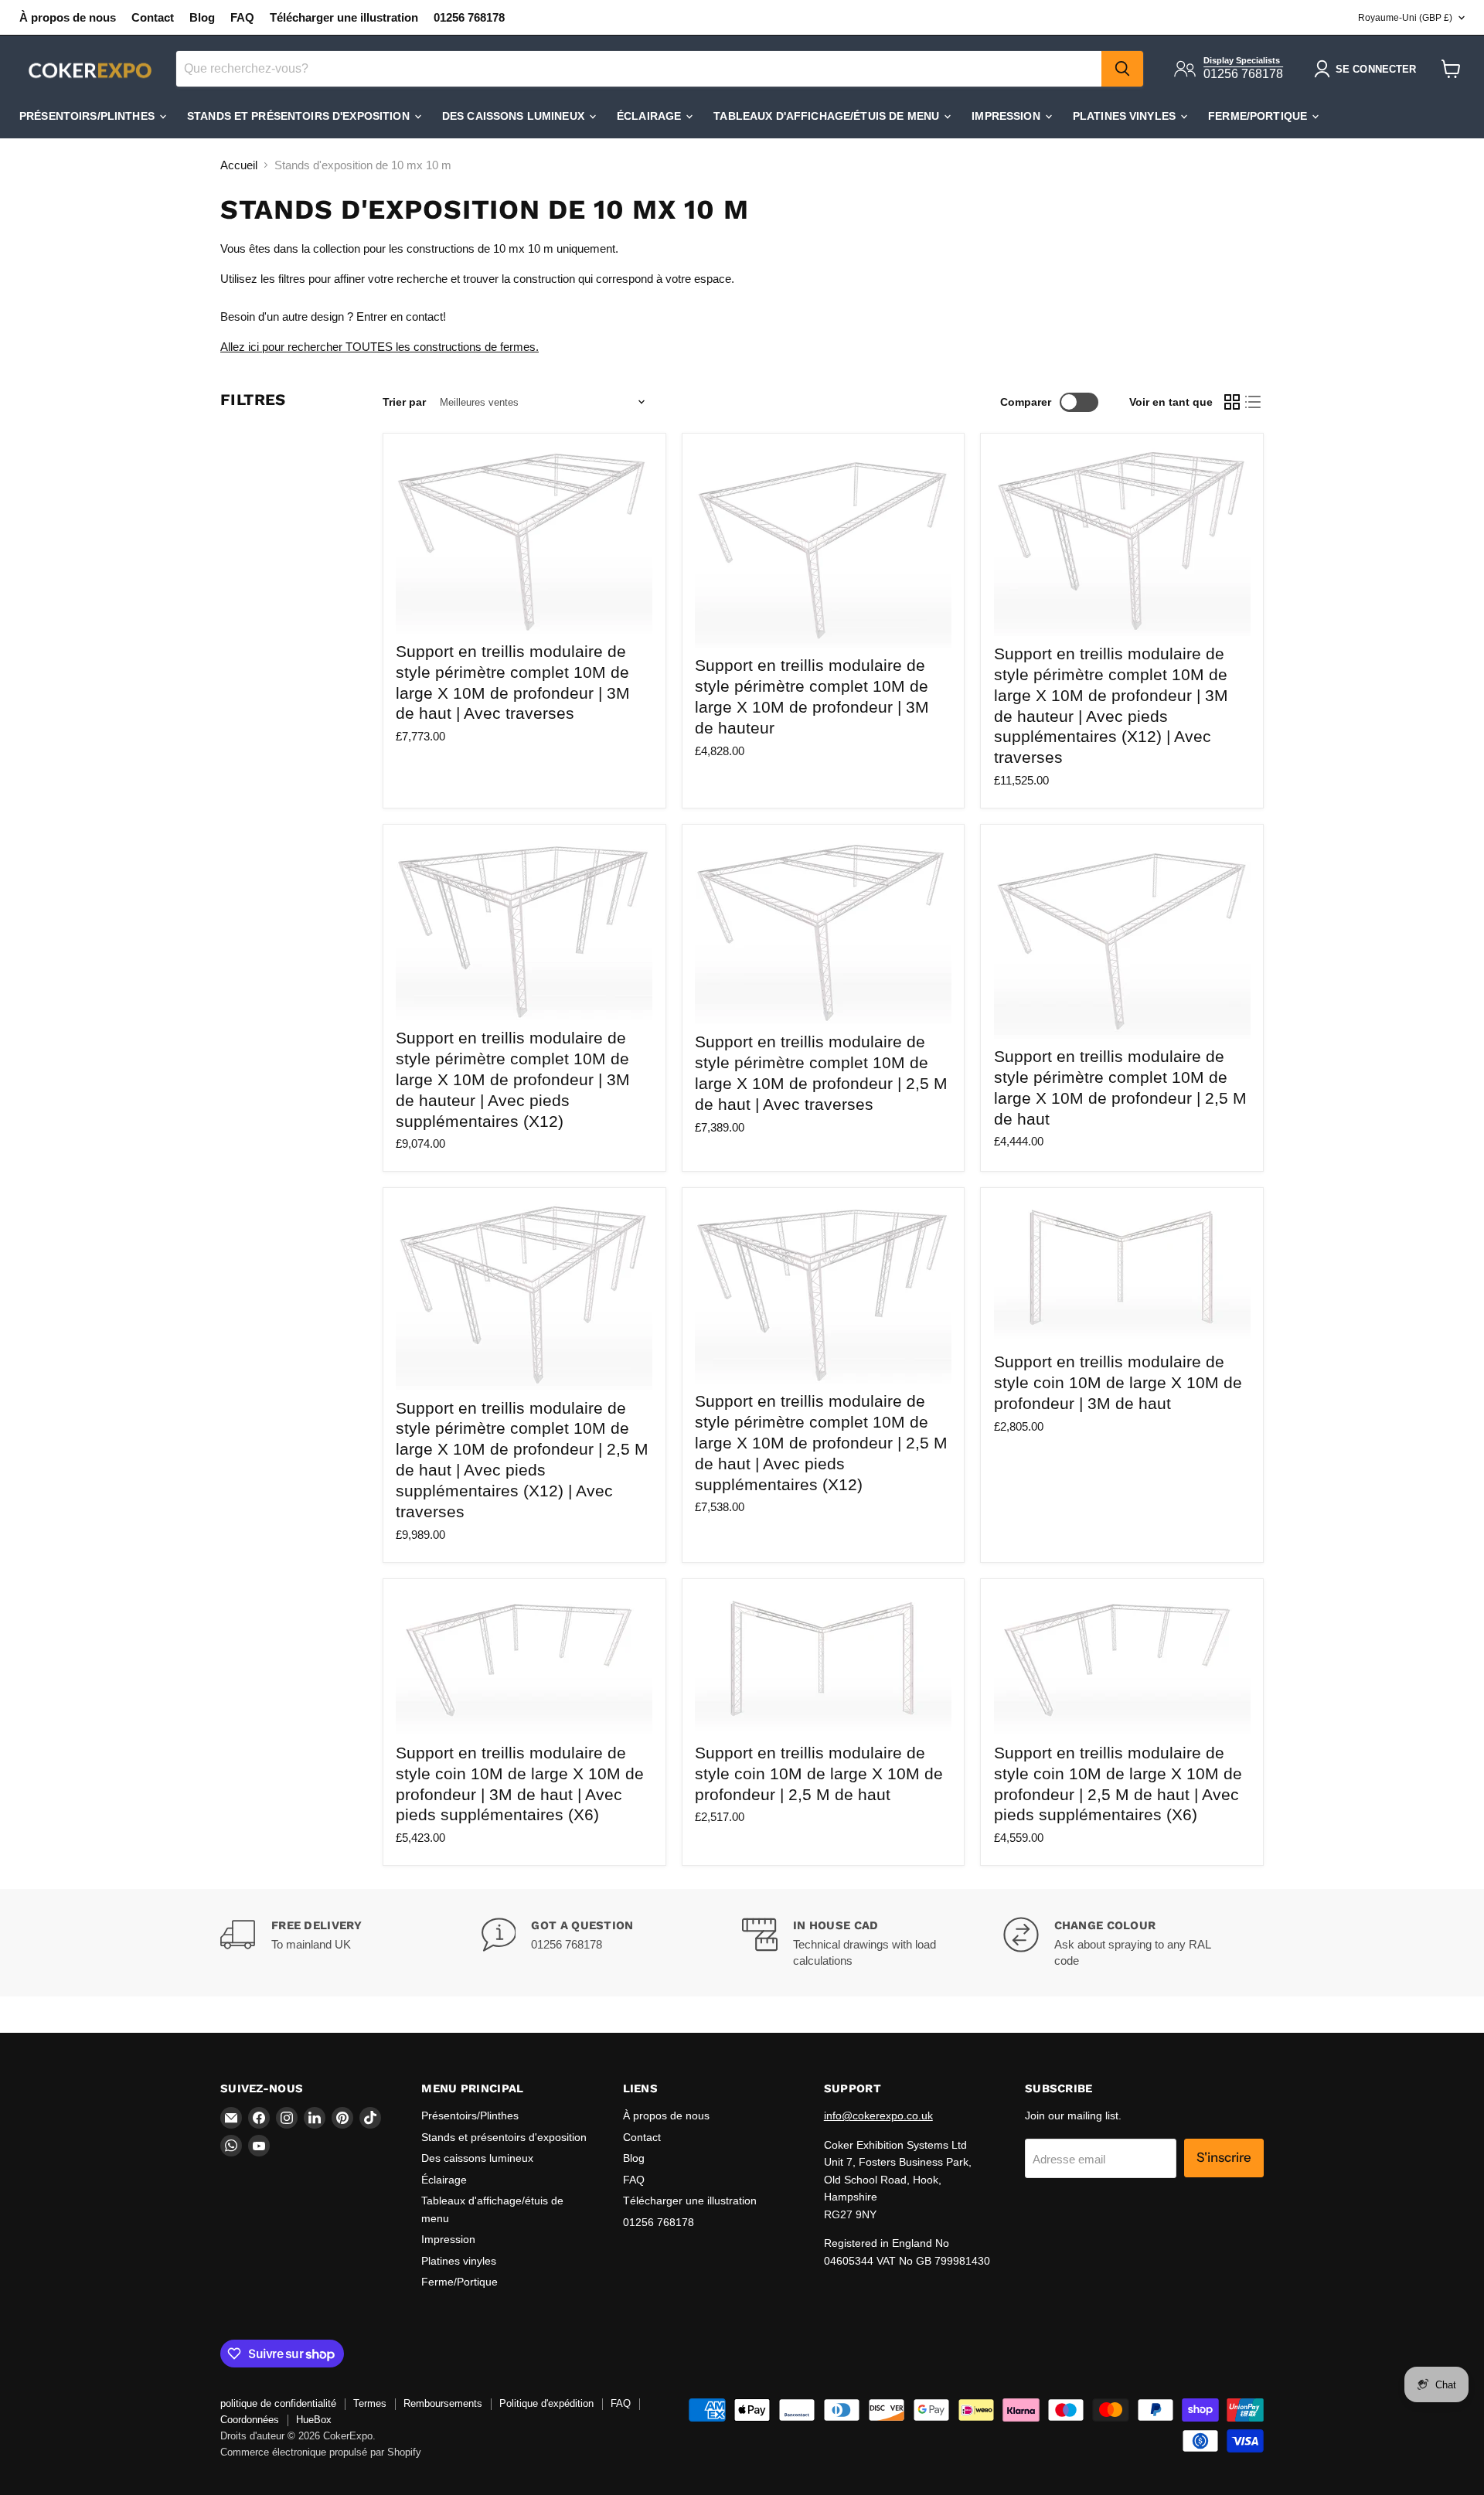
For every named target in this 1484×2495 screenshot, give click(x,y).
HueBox (314, 2420)
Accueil (239, 165)
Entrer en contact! (401, 317)
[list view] (1254, 402)
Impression (1007, 116)
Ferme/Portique (1259, 116)
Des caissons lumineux (515, 116)
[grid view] (1232, 402)
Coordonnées (250, 2420)
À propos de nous (68, 17)
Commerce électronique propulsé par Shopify (321, 2452)
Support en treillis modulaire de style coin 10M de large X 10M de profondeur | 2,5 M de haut (819, 1773)
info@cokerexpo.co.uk (878, 2115)
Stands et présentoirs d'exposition (300, 116)
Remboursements (443, 2403)
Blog (202, 17)
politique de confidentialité (278, 2403)
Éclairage (650, 116)
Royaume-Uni (1405, 18)
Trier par (404, 402)
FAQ (242, 17)
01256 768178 (469, 17)
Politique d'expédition (546, 2403)
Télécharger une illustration (344, 17)
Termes (370, 2403)
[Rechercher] (1122, 69)
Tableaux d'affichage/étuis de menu (828, 116)
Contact (153, 17)
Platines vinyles (1126, 116)
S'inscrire (1224, 2157)
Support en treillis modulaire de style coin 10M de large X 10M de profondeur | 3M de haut (1118, 1382)
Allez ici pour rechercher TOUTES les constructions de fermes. (380, 347)
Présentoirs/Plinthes (88, 116)
